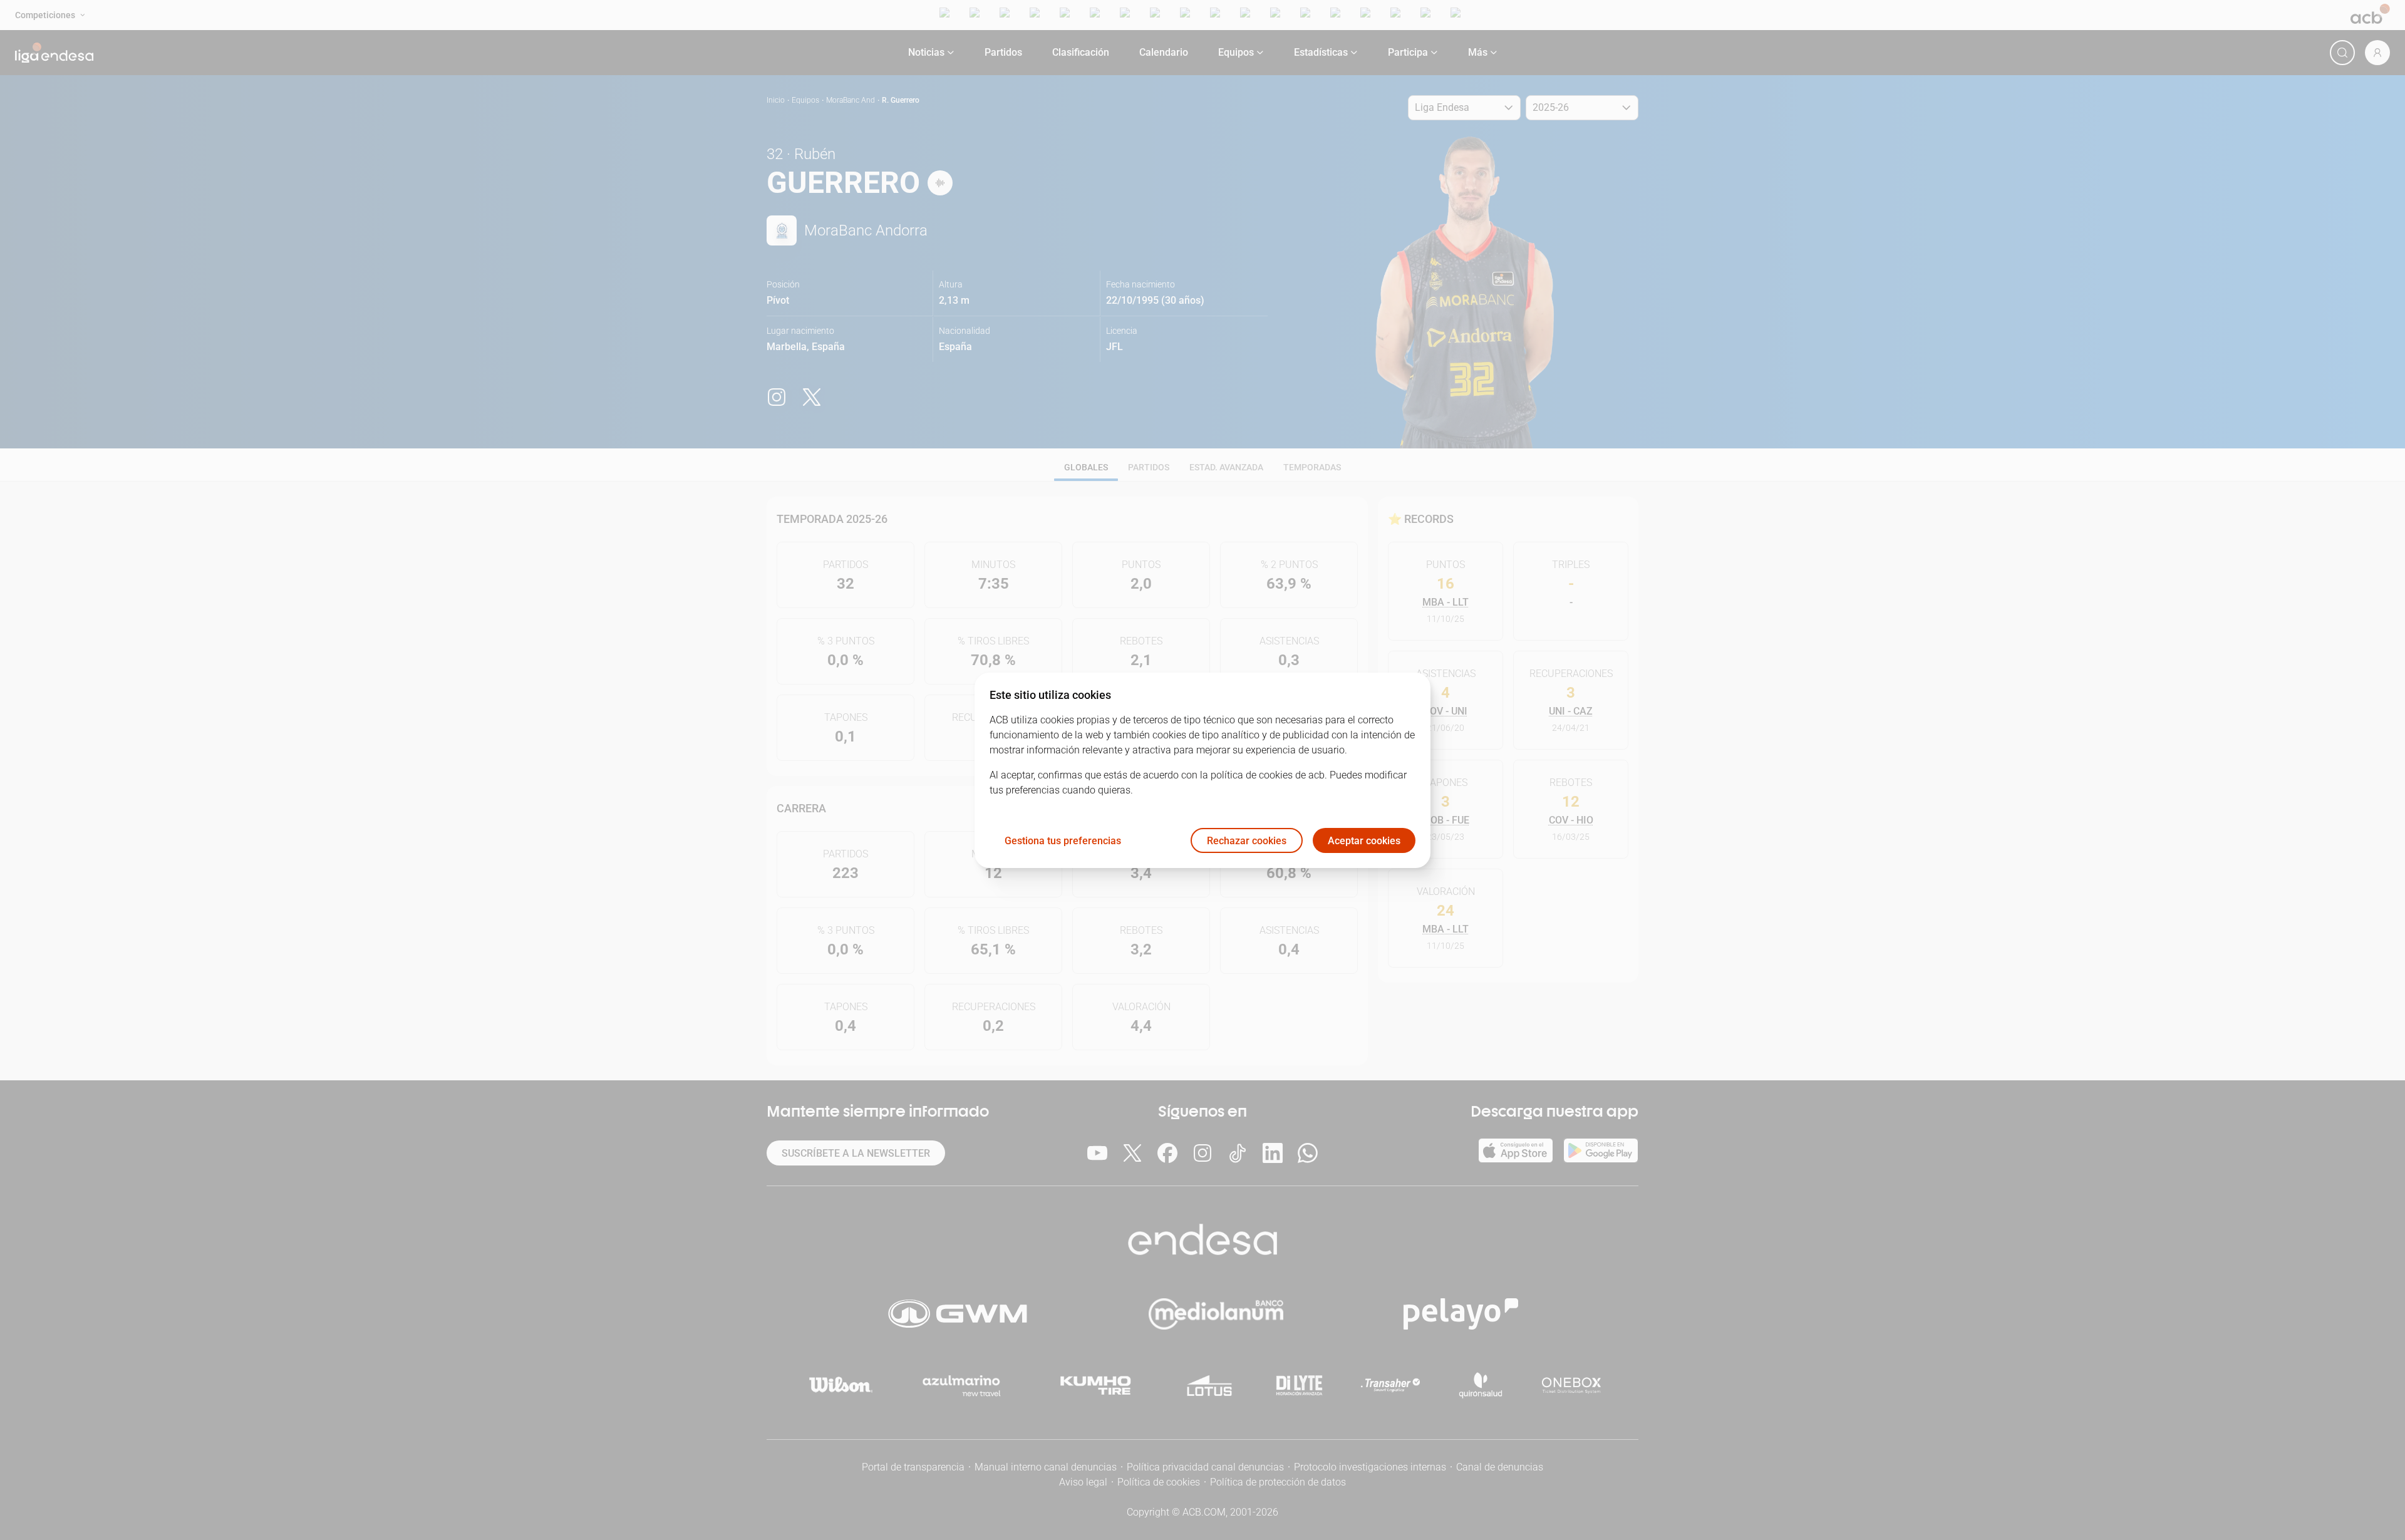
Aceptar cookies (1364, 840)
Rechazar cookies (1247, 840)
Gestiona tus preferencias (1063, 840)
